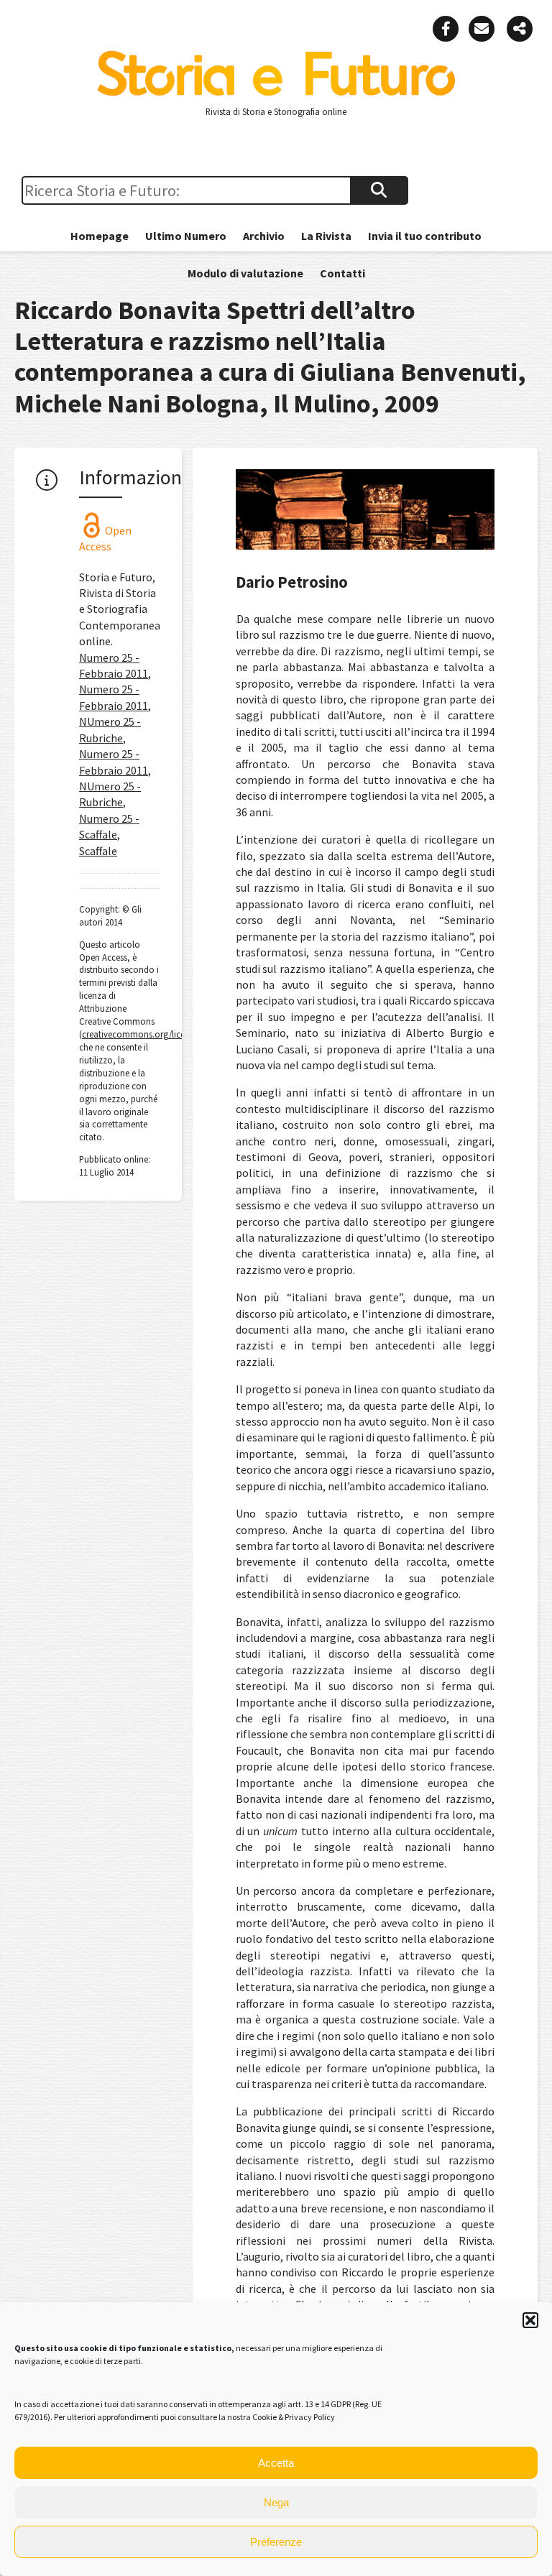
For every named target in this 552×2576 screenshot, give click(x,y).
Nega (276, 2502)
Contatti (342, 273)
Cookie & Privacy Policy (294, 2417)
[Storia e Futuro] (276, 93)
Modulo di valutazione (245, 273)
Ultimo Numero (186, 236)
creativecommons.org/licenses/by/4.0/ (156, 1034)
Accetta (276, 2463)
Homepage (100, 236)
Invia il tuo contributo (425, 236)
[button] (530, 2320)
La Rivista (326, 236)
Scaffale (98, 851)
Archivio (264, 236)
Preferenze (276, 2542)
